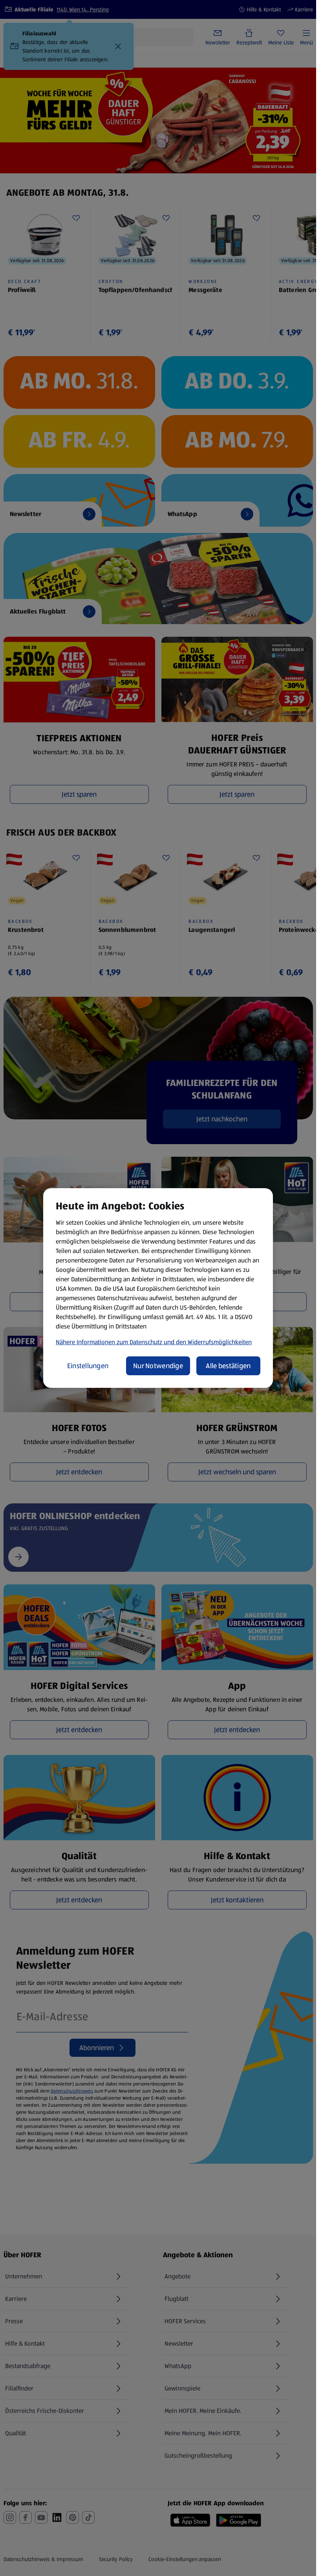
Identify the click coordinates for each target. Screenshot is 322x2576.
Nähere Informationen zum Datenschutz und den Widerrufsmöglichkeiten (154, 1342)
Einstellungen (88, 1366)
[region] (158, 1288)
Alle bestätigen (228, 1366)
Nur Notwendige (158, 1366)
